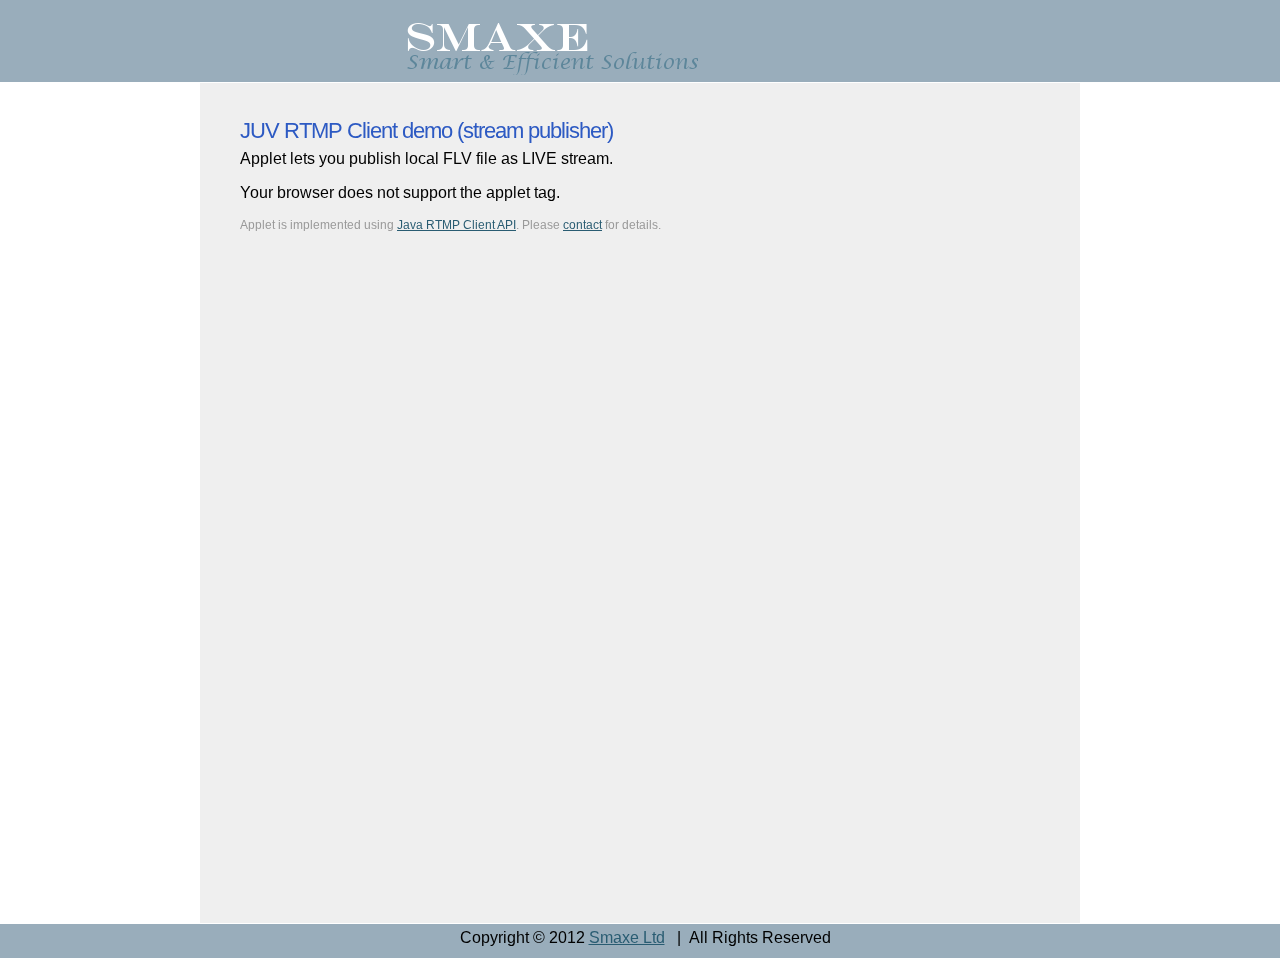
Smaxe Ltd (627, 937)
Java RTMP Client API (456, 225)
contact (582, 225)
